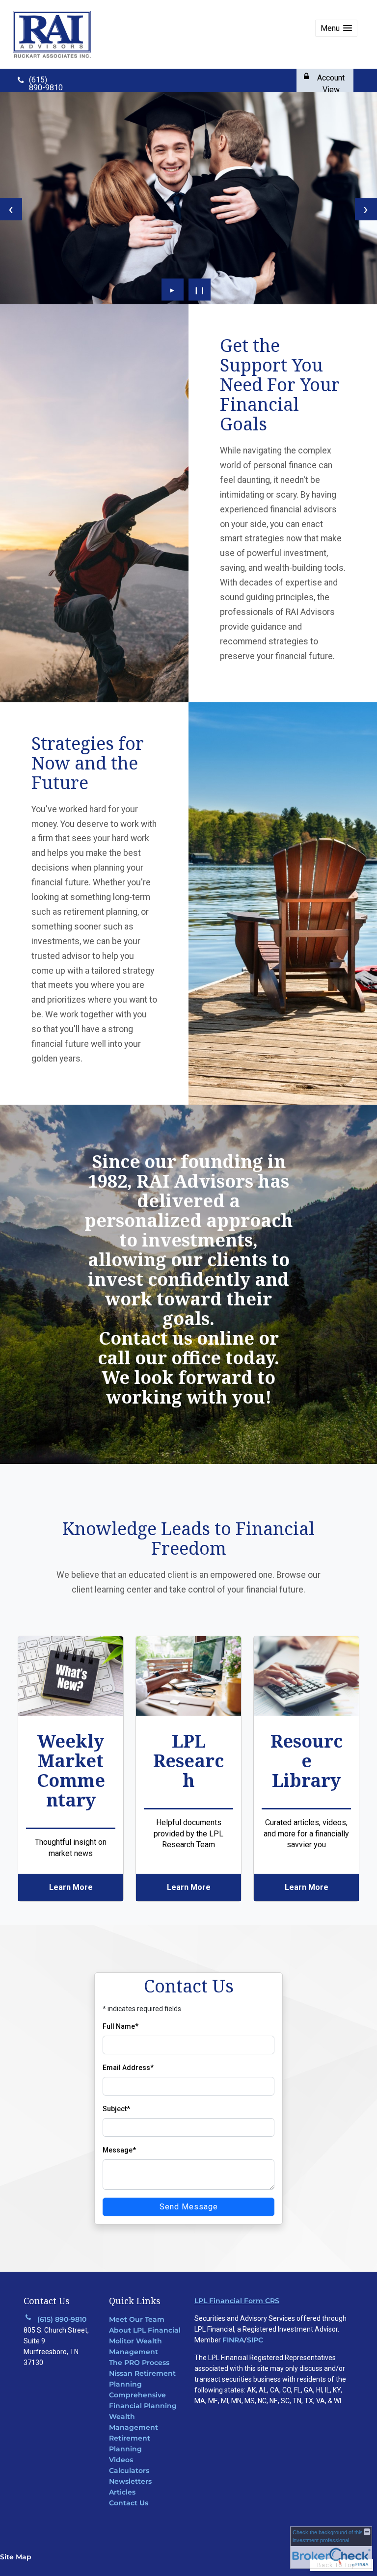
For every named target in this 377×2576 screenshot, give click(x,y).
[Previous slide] (11, 209)
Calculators (129, 2470)
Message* (119, 2150)
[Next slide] (366, 209)
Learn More (71, 1887)
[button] (336, 28)
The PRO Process (139, 2363)
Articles (122, 2492)
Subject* (116, 2109)
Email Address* (128, 2068)
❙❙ (200, 290)
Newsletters (130, 2481)
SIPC (255, 2340)
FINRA (233, 2340)
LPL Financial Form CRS (237, 2301)
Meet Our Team (137, 2319)
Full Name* (121, 2026)
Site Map (16, 2557)
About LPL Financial (145, 2330)
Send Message (189, 2207)
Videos (121, 2460)
